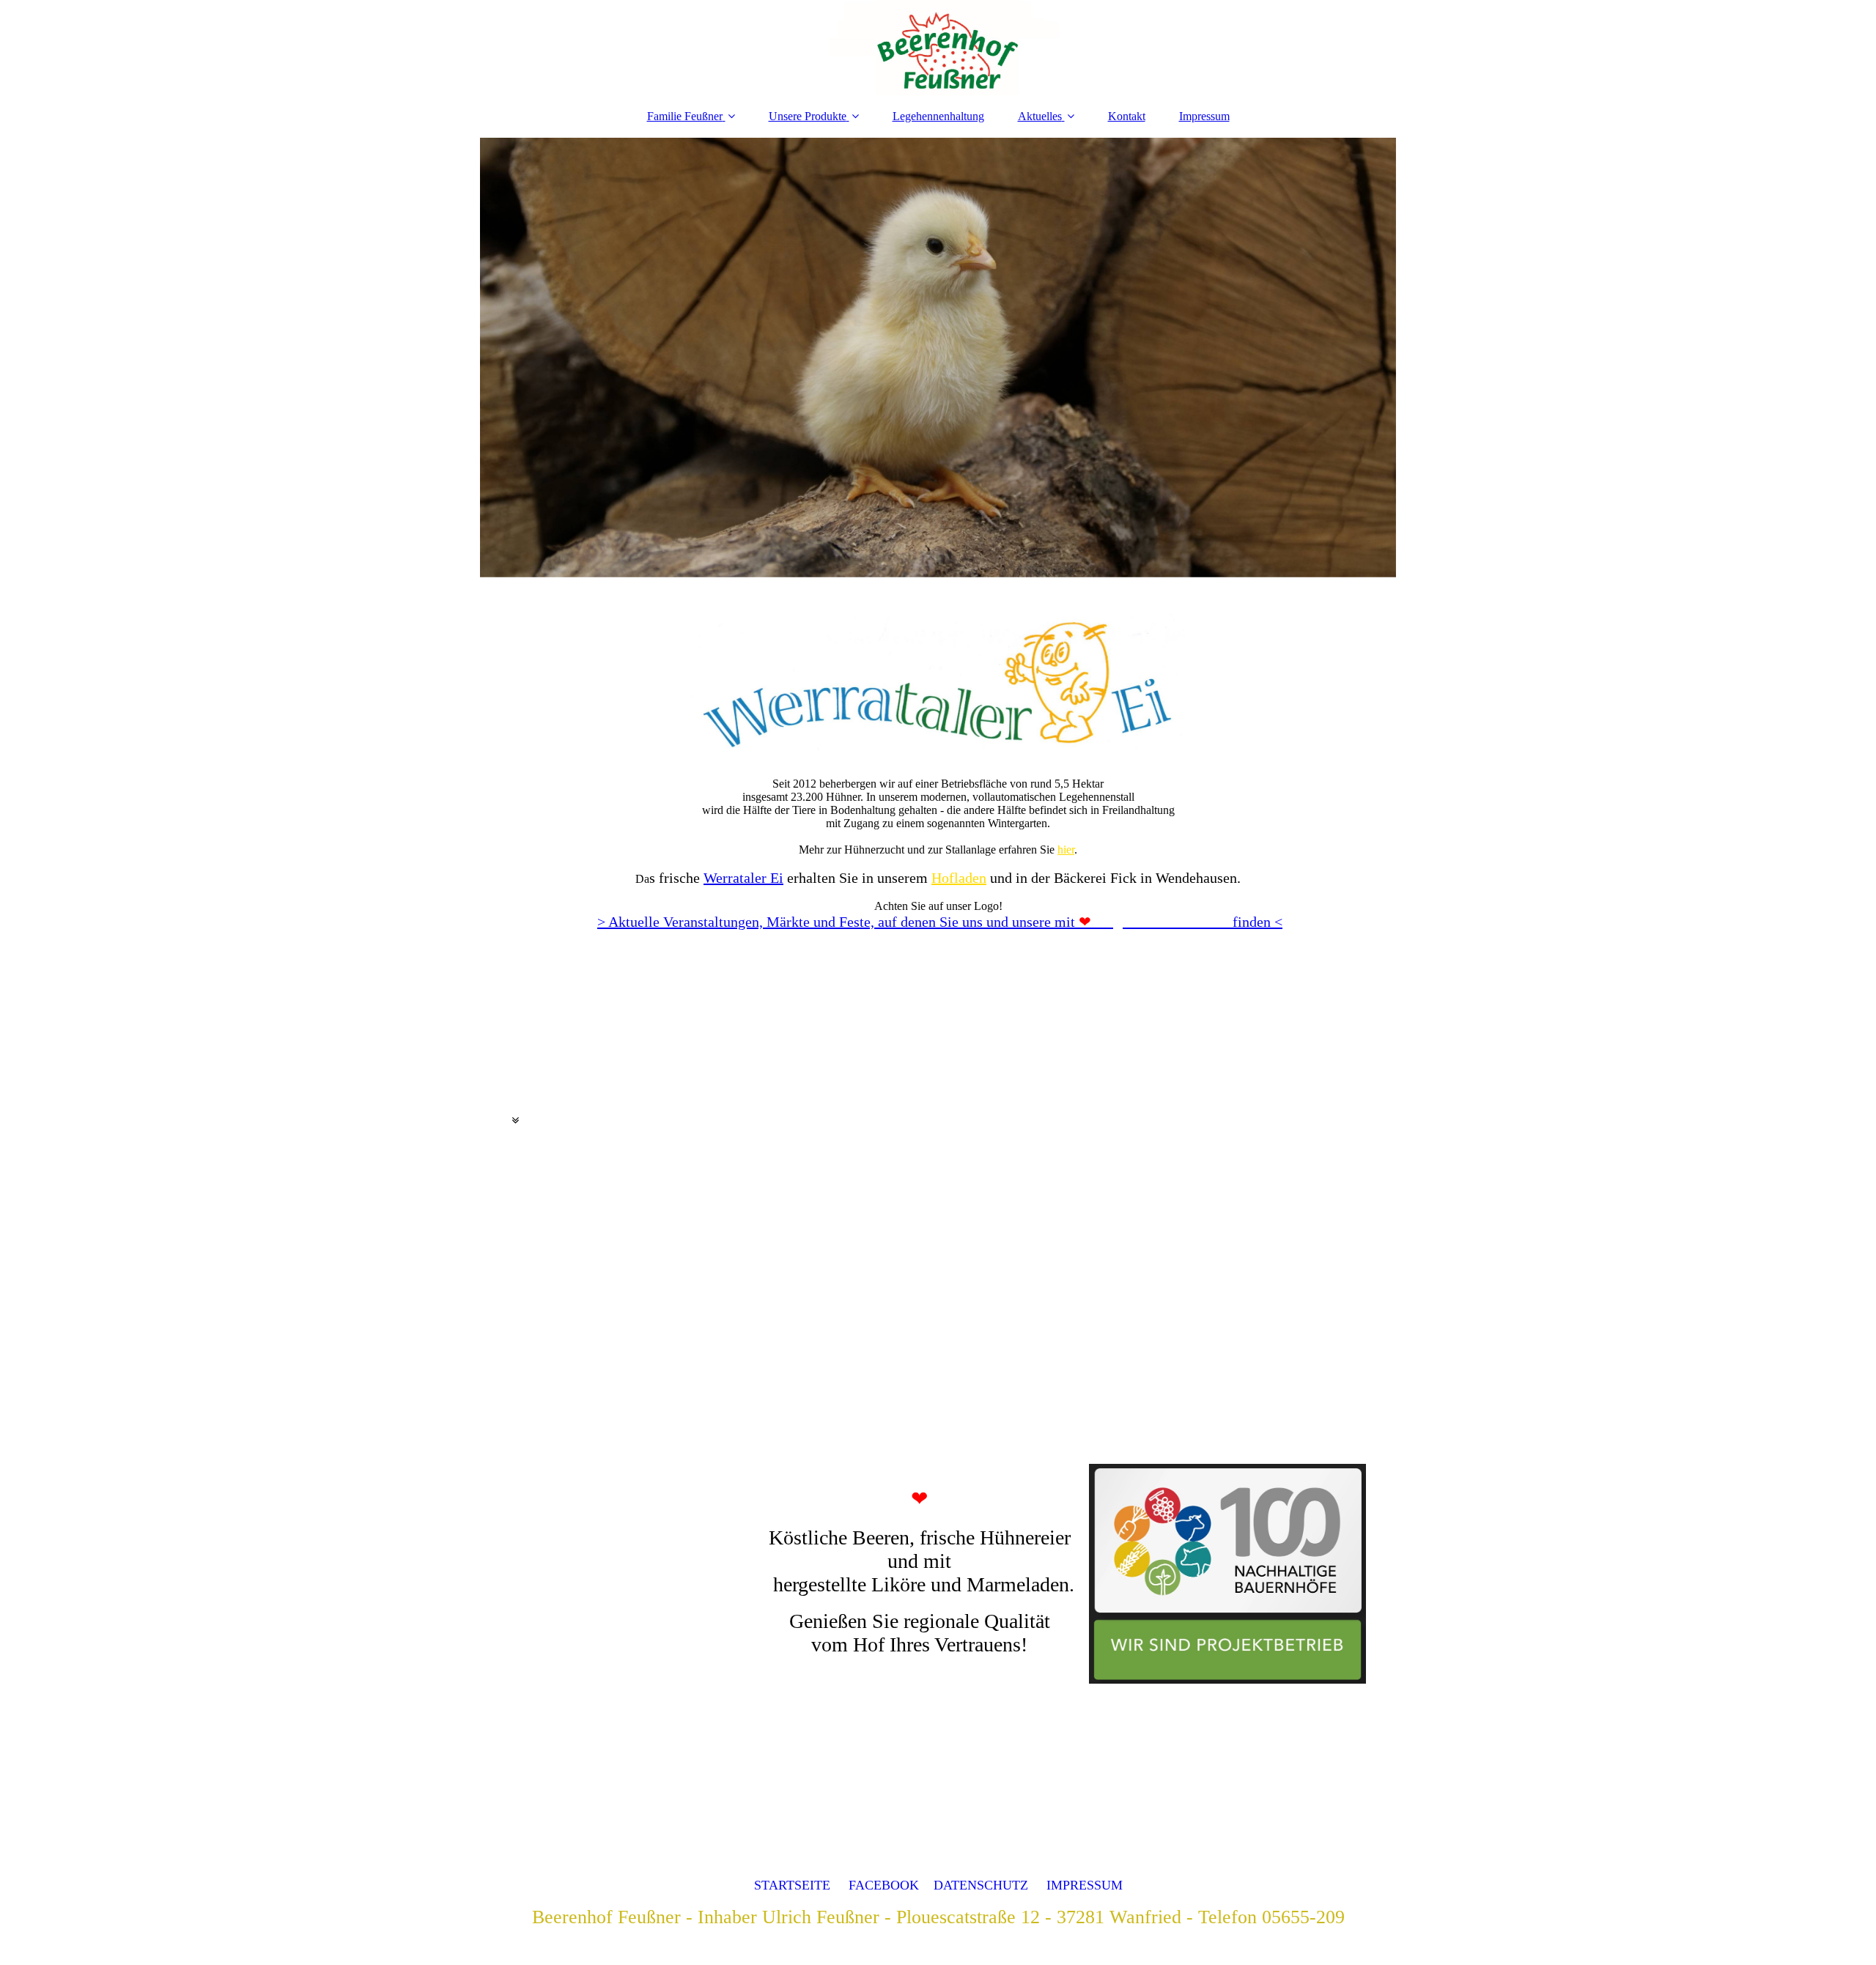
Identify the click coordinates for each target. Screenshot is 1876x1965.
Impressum (1204, 116)
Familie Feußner (685, 116)
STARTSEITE (792, 1885)
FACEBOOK (884, 1885)
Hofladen (959, 878)
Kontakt (1127, 116)
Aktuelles (1040, 116)
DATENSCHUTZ (981, 1885)
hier (1066, 850)
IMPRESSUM (1085, 1885)
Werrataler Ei (743, 878)
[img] (938, 48)
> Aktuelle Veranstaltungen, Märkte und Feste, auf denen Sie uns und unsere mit (836, 922)
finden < (1181, 922)
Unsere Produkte (808, 116)
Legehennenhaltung (938, 116)
